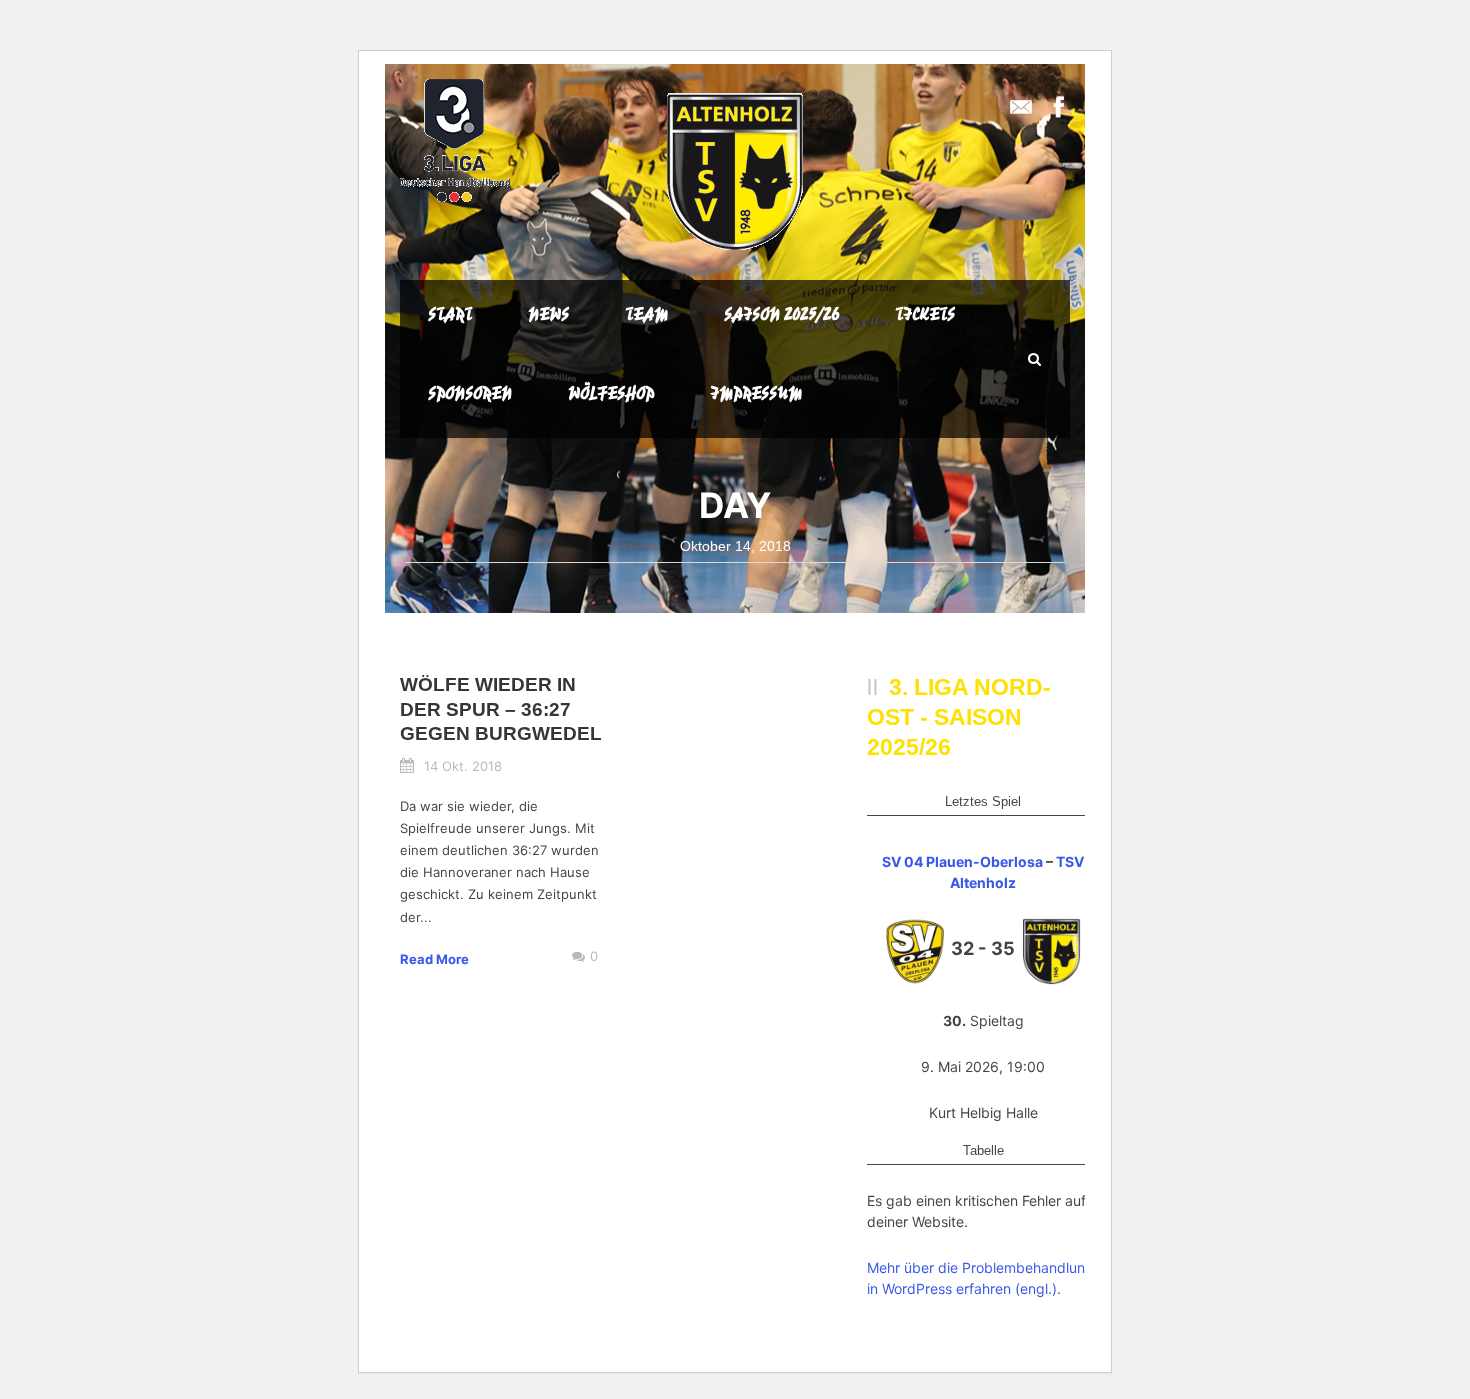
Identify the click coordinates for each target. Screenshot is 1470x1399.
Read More (434, 959)
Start (450, 314)
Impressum (756, 393)
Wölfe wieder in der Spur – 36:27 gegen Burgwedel (501, 709)
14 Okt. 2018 (463, 766)
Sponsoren (470, 393)
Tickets (925, 314)
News (548, 314)
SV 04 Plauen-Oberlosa (962, 861)
